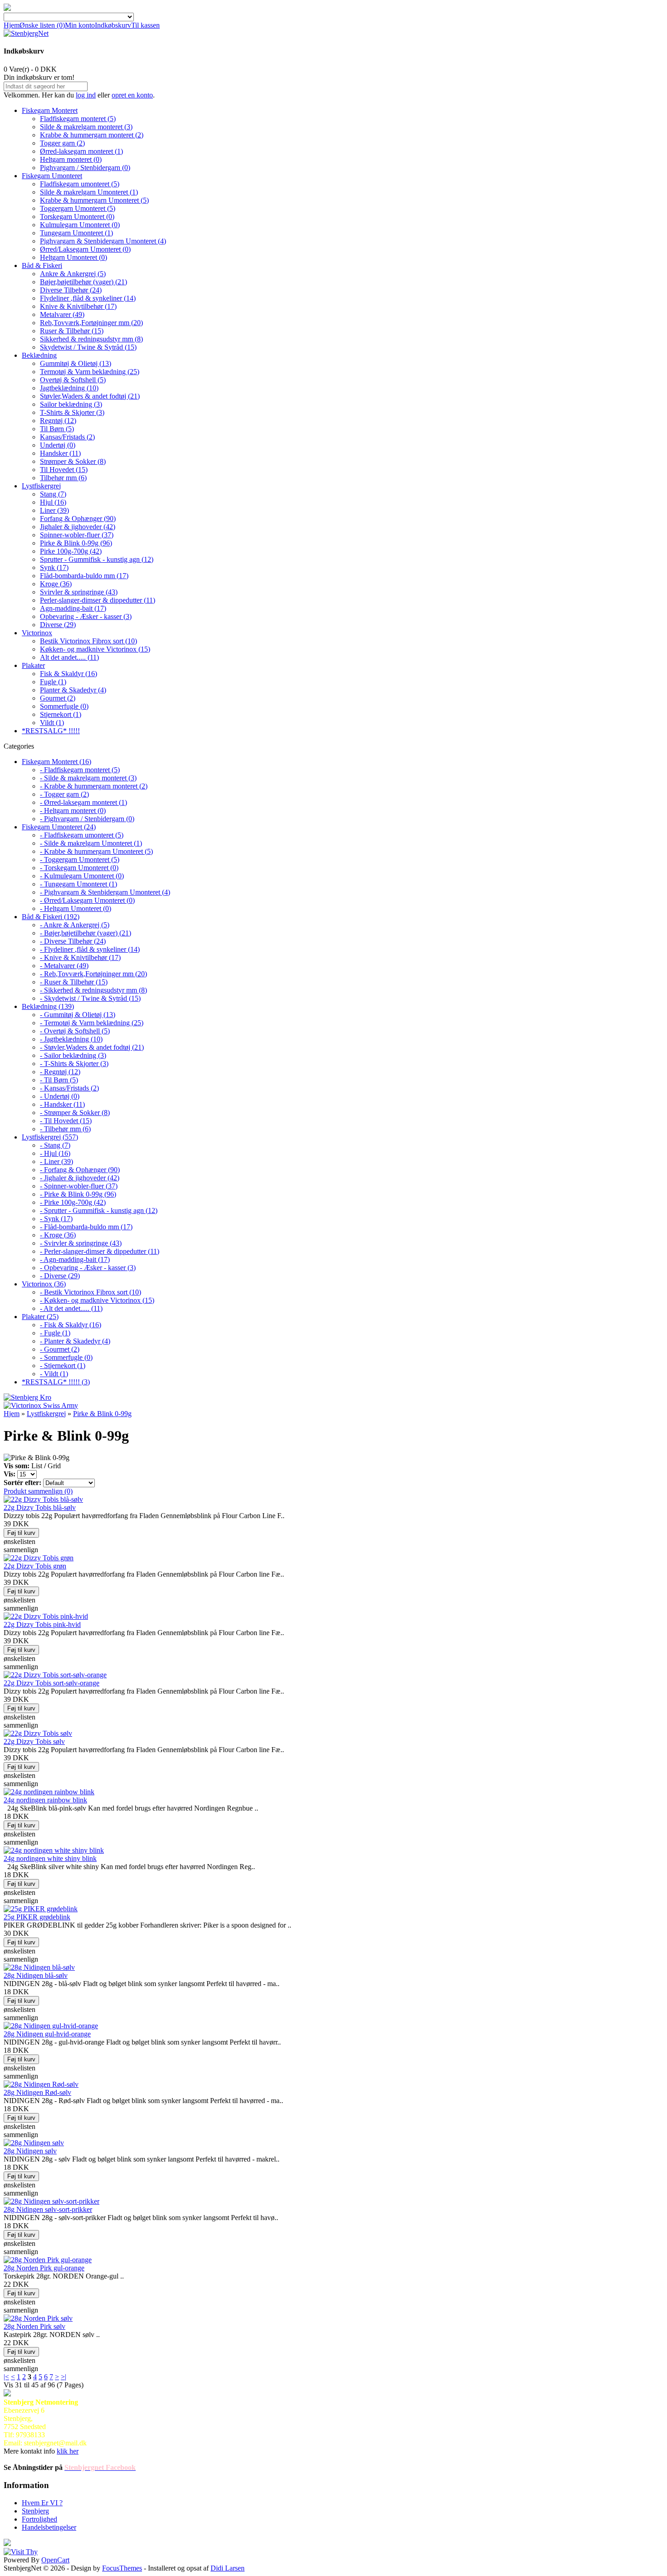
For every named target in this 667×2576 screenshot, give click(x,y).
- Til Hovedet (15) (66, 1121)
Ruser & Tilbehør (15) (72, 331)
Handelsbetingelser (49, 2527)
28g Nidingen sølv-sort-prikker (48, 2209)
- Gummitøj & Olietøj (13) (78, 1015)
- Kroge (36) (58, 1235)
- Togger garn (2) (64, 794)
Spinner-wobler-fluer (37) (77, 535)
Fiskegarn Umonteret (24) (59, 827)
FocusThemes (122, 2568)
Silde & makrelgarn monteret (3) (86, 127)
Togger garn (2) (62, 143)
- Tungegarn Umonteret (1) (78, 884)
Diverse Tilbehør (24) (71, 290)
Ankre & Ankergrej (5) (73, 274)
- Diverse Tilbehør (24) (73, 941)
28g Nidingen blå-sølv (36, 1975)
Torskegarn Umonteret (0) (77, 217)
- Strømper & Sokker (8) (75, 1113)
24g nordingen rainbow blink (45, 1800)
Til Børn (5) (57, 429)
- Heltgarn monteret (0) (73, 811)
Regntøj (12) (58, 421)
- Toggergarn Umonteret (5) (80, 859)
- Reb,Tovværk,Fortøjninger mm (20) (93, 974)
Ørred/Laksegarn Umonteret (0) (85, 249)
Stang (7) (53, 494)
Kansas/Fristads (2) (67, 437)
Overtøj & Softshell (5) (73, 380)
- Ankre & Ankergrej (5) (75, 925)
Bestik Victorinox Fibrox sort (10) (88, 641)
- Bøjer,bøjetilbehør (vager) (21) (86, 933)
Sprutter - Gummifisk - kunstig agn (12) (97, 559)
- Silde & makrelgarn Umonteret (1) (91, 843)
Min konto (80, 25)
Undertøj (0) (58, 445)
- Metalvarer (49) (64, 966)
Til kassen (145, 25)
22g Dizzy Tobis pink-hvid (42, 1624)
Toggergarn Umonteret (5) (78, 208)
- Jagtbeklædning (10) (71, 1039)
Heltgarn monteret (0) (71, 159)
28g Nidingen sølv (30, 2151)
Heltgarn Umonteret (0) (74, 257)
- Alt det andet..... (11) (71, 1308)
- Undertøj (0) (60, 1096)
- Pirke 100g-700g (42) (73, 1202)
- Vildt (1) (54, 1374)
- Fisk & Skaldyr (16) (71, 1325)
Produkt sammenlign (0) (38, 1491)
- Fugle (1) (55, 1333)
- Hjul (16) (55, 1153)
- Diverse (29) (60, 1276)
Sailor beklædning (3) (71, 404)
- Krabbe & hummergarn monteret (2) (94, 786)
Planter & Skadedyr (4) (73, 690)
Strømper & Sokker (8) (73, 461)
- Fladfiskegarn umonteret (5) (82, 835)
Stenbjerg (35, 2511)
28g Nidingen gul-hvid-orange (47, 2034)
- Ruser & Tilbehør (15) (74, 982)
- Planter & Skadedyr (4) (75, 1341)
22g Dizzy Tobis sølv (34, 1741)
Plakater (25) (40, 1317)
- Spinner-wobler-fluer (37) (79, 1186)
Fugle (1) (53, 682)
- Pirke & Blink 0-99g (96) (78, 1194)
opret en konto (132, 95)
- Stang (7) (55, 1145)
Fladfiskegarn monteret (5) (78, 119)
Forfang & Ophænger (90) (78, 519)
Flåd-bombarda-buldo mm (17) (84, 576)
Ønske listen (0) (42, 25)
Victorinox (37, 633)
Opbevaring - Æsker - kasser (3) (86, 616)
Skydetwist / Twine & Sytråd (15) (88, 347)
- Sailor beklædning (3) (73, 1055)
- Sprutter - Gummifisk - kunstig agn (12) (99, 1210)
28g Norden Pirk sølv (34, 2326)
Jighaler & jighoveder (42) (78, 527)
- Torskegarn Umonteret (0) (79, 868)
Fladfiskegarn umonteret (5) (80, 184)
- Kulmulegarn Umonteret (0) (82, 876)
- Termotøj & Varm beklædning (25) (92, 1023)
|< (6, 2377)
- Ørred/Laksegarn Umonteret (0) (87, 900)
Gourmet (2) (58, 698)
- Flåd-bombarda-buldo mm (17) (86, 1227)
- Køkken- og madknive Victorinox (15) (97, 1300)
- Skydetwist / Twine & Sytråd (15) (90, 998)
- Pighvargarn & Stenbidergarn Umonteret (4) (105, 892)
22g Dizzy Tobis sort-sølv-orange (51, 1683)
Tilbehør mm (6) (63, 478)
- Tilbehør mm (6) (65, 1129)
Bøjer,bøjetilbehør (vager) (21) (83, 282)
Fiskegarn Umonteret (52, 176)
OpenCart (55, 2560)
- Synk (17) (56, 1219)
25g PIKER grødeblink (37, 1917)
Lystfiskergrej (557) (50, 1137)
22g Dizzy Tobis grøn (35, 1566)
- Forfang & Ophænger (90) (80, 1170)
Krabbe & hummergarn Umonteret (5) (94, 200)
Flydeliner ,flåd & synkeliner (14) (88, 298)
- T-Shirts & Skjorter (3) (74, 1064)
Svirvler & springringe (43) (79, 592)
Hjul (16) (53, 502)
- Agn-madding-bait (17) (75, 1259)
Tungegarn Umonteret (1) (76, 233)
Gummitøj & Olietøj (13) (76, 363)
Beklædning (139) (48, 1006)
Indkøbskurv (113, 25)
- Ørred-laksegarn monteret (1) (83, 802)
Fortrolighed (39, 2519)
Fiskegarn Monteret (50, 110)
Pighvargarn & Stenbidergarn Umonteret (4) (103, 241)
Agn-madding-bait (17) (73, 608)
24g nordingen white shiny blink (50, 1858)
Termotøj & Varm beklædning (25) (90, 372)
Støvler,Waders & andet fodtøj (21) (90, 396)
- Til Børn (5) (59, 1080)
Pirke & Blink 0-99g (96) (76, 543)
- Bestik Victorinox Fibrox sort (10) (91, 1292)
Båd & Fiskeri (42, 265)
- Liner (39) (56, 1161)
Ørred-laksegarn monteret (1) (81, 151)
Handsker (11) (60, 453)
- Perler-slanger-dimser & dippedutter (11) (100, 1251)
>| (64, 2377)
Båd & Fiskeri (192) (51, 917)
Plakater (33, 665)
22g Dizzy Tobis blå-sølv (40, 1507)
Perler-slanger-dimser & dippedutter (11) (98, 600)
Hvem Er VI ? (42, 2503)
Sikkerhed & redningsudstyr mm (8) (91, 339)
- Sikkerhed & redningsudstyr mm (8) (93, 990)
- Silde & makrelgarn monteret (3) (88, 778)
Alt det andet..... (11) (69, 657)
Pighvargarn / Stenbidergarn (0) (85, 168)
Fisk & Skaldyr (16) (69, 674)
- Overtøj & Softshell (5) (75, 1031)
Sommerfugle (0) (64, 706)
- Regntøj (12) (60, 1072)
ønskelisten (20, 1541)
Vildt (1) (52, 723)
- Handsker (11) (62, 1104)
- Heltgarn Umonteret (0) (76, 908)
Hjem (12, 25)
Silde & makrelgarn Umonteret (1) (89, 192)
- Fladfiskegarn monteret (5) (80, 770)
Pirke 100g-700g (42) (71, 551)
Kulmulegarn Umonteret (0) (80, 225)
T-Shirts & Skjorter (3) (72, 412)
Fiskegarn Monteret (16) (56, 762)
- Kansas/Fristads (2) (69, 1088)
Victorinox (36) (44, 1284)
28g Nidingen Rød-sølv (37, 2092)
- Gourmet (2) (60, 1349)
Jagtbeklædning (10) (69, 388)
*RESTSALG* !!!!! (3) (56, 1382)
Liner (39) (54, 510)
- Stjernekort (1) (63, 1366)
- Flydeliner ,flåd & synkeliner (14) (90, 949)
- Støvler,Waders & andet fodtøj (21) (92, 1047)
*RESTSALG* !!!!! (51, 731)
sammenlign (21, 1550)
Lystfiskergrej (41, 486)
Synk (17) (54, 567)
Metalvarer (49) (62, 314)
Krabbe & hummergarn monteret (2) (92, 135)
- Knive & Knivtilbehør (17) (80, 957)
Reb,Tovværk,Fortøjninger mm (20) (91, 323)
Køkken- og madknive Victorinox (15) (95, 649)
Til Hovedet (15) (64, 470)
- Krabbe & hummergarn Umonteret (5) (96, 851)
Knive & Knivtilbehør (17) (78, 306)
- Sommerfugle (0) (66, 1357)
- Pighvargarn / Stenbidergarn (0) (87, 819)
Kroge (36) (56, 584)
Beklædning (39, 355)
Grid (54, 1466)
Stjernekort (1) (61, 714)
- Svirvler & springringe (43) (81, 1243)
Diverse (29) (58, 625)
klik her (68, 2451)
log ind (86, 95)
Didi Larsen (228, 2568)
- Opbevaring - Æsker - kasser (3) (88, 1268)
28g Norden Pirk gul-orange (44, 2268)
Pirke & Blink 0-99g (102, 1414)
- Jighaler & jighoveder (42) (80, 1178)
